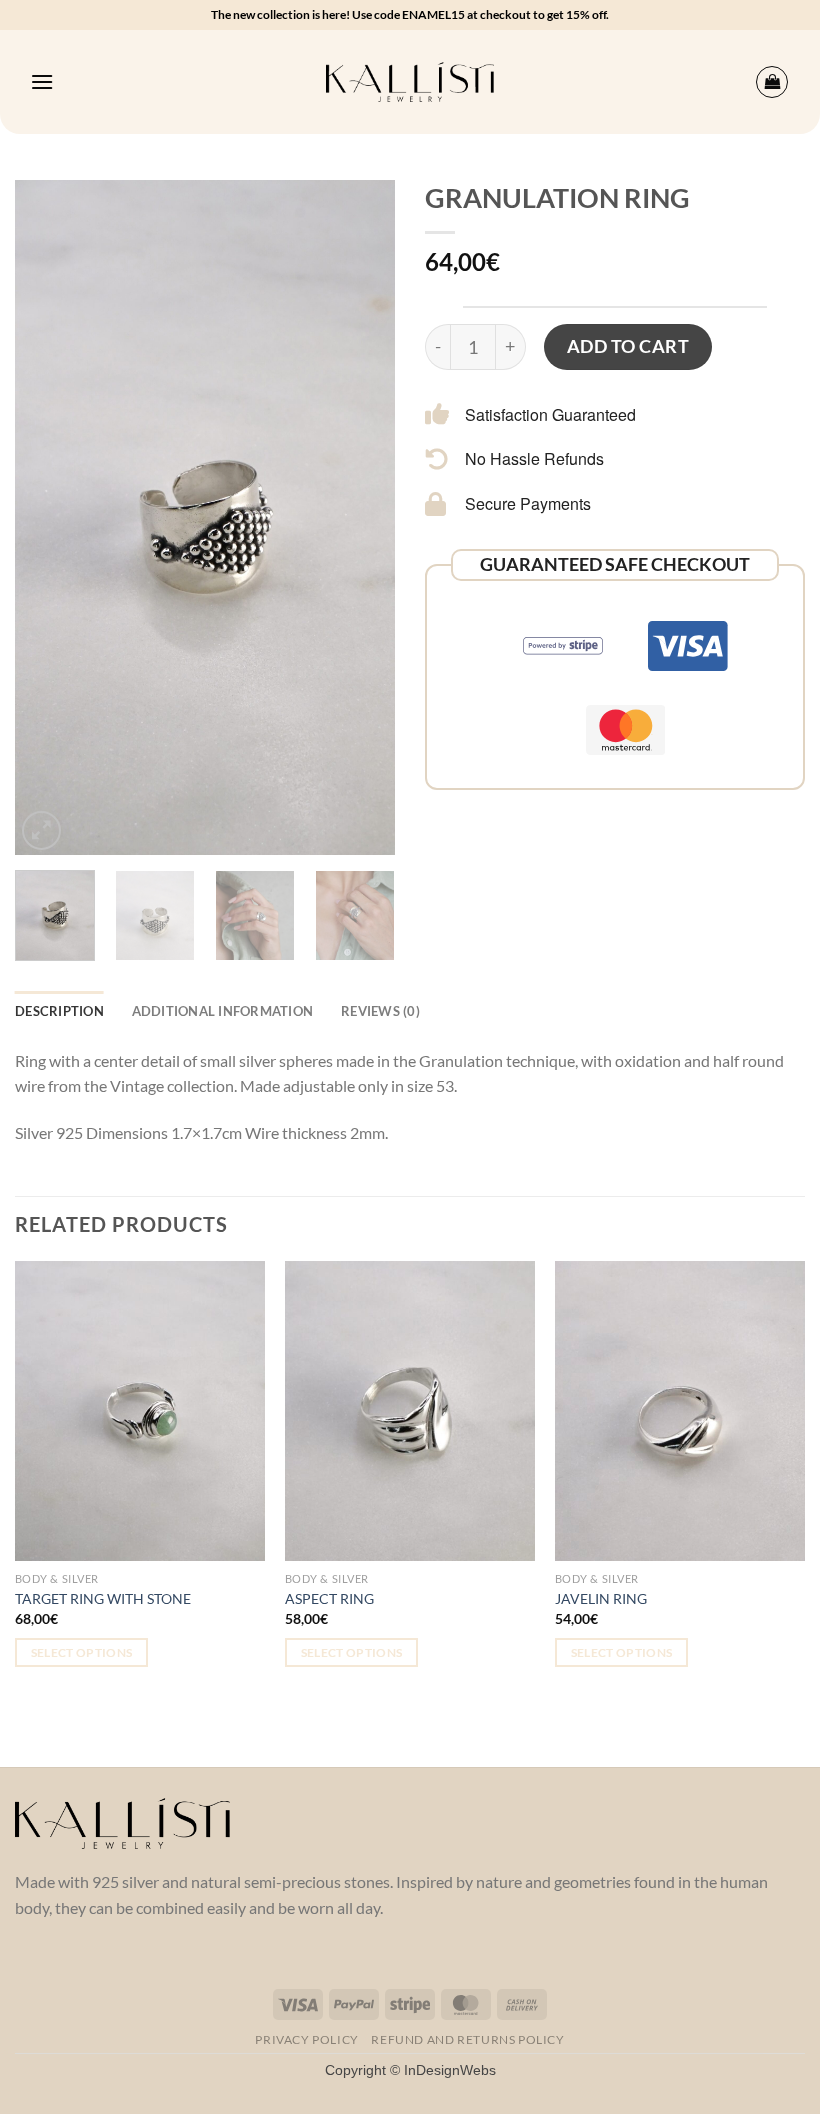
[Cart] (772, 82)
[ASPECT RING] (410, 1411)
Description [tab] (59, 1011)
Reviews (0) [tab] (380, 1011)
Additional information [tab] (223, 1011)
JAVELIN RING (601, 1598)
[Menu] (42, 81)
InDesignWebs (450, 2070)
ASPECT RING (329, 1598)
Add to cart (628, 346)
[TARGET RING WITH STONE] (140, 1411)
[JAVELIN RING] (680, 1411)
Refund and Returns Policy (467, 2039)
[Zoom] (41, 830)
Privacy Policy (307, 2039)
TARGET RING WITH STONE (103, 1598)
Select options (82, 1652)
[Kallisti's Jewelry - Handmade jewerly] (410, 82)
